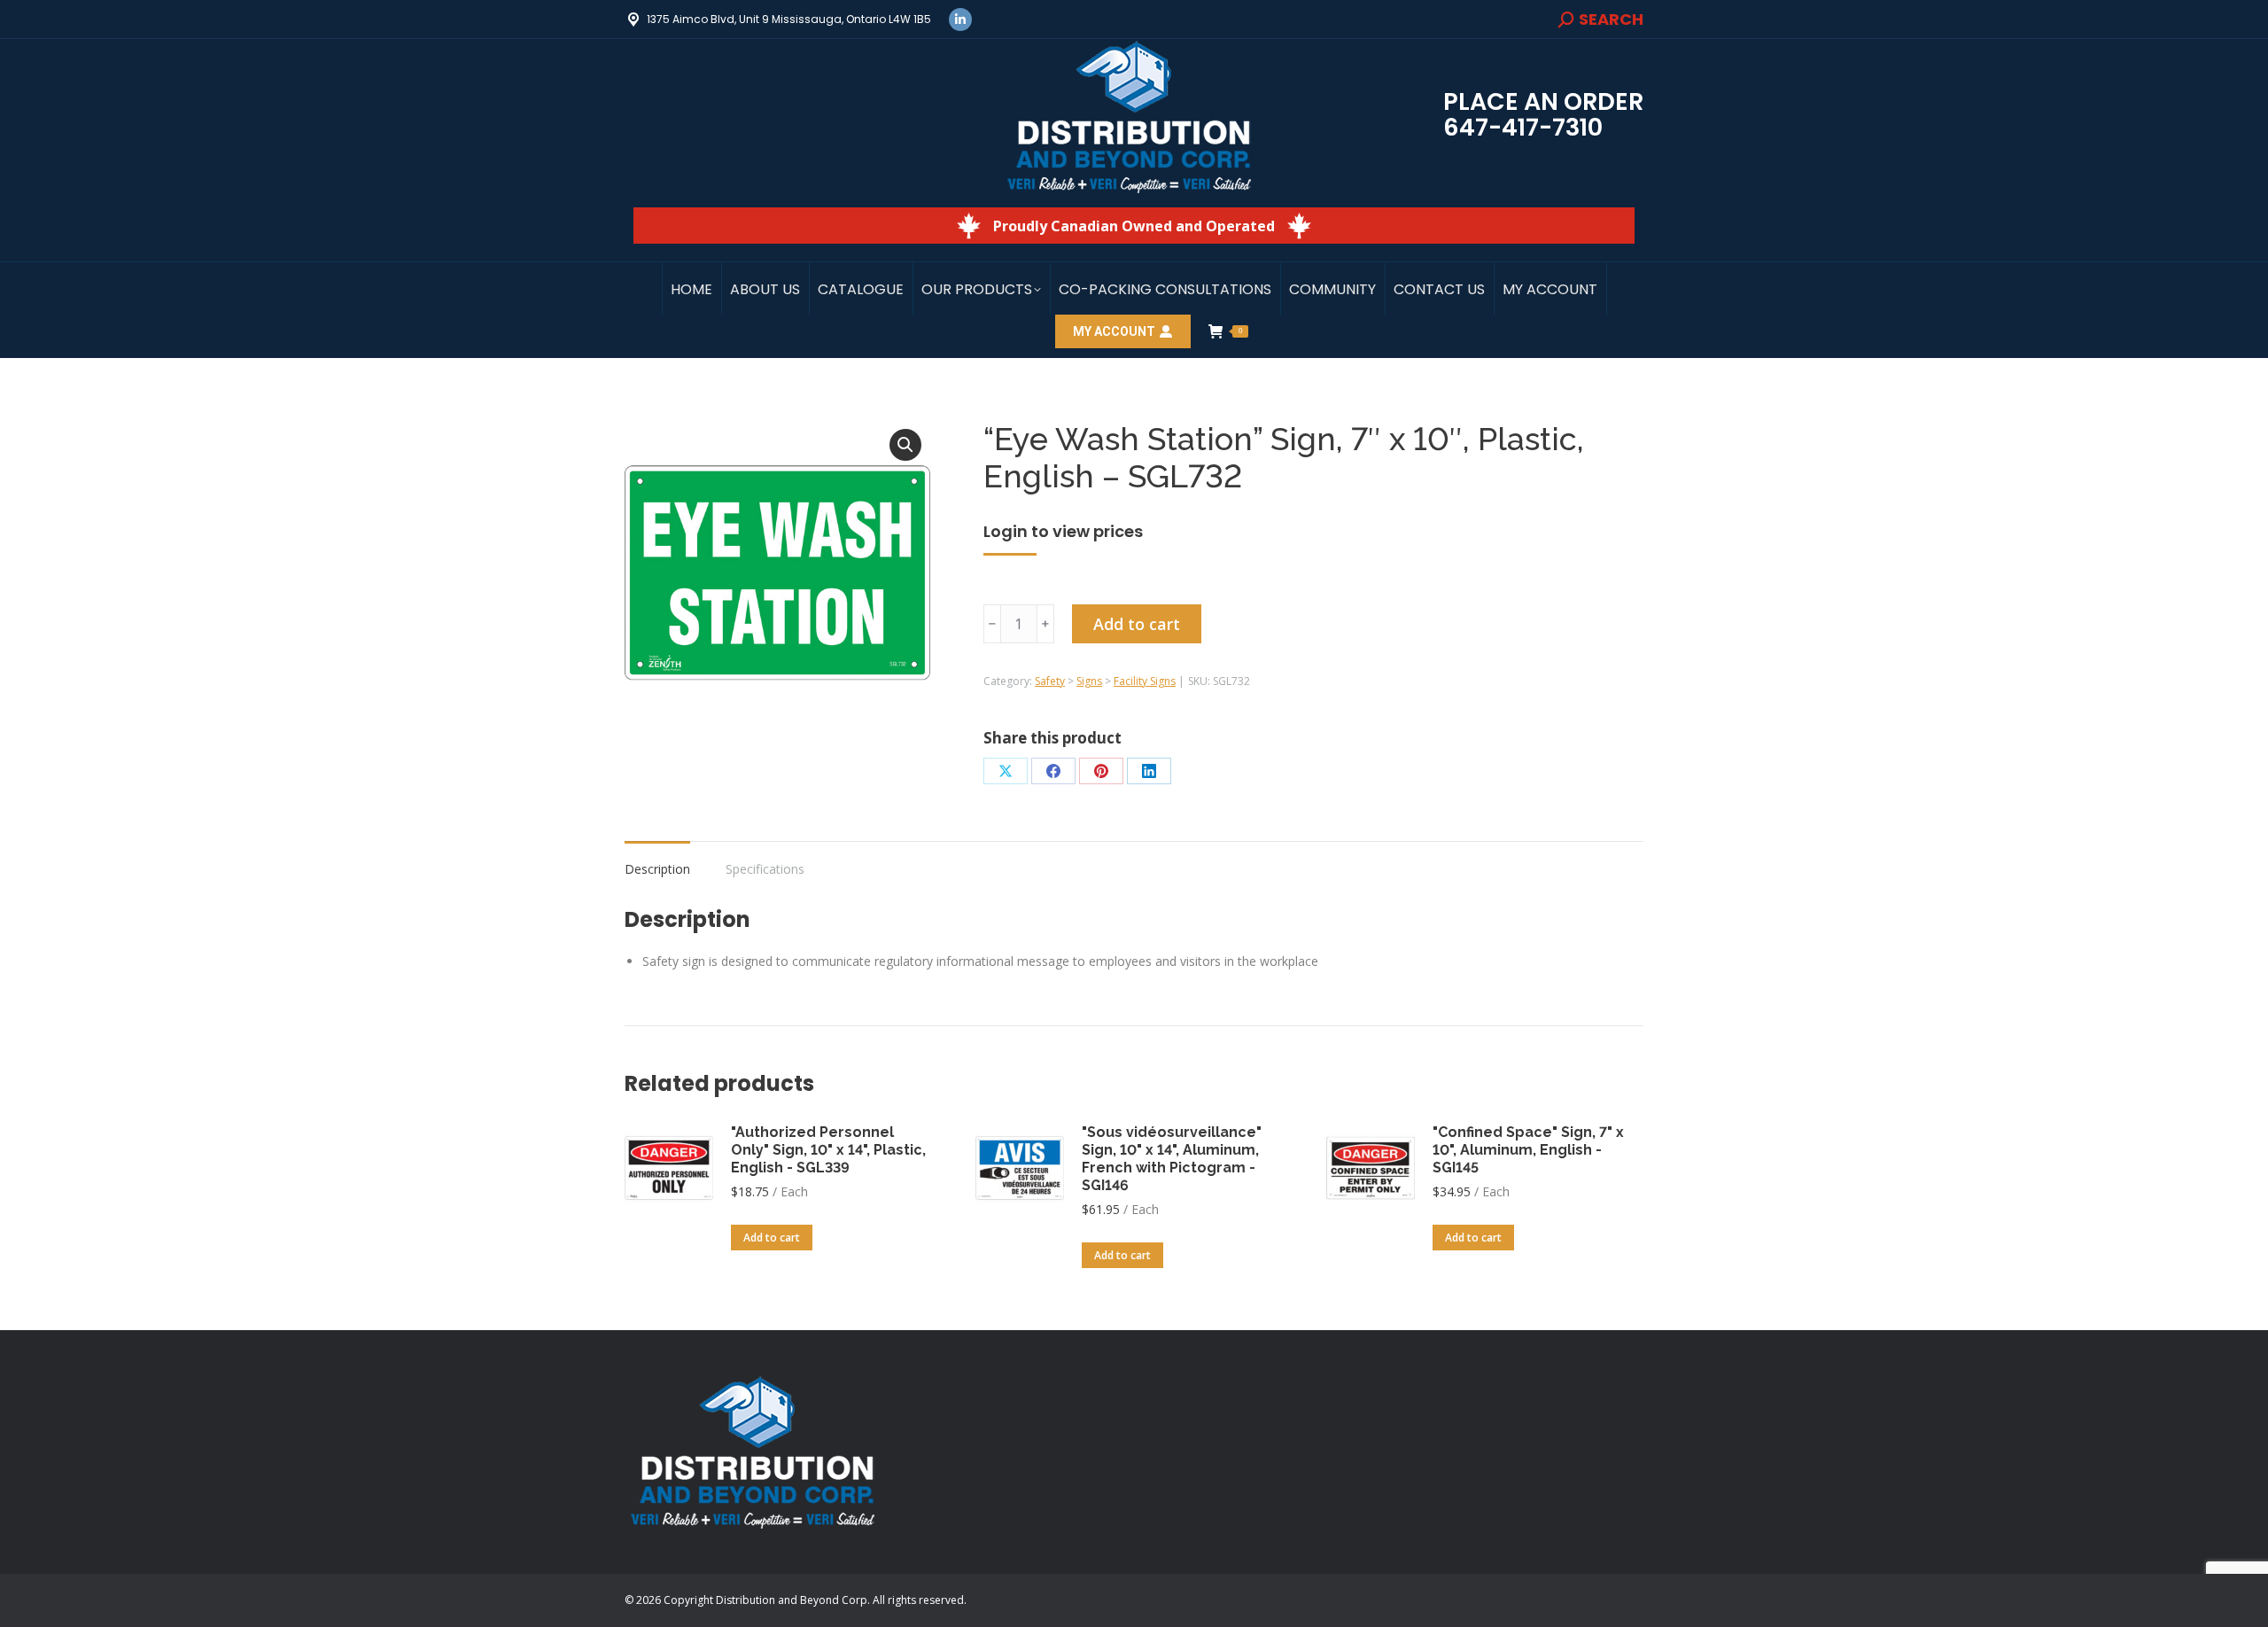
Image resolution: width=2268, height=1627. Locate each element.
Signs (1089, 681)
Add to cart (1137, 624)
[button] (905, 445)
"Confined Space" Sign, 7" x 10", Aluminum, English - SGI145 (1528, 1150)
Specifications (765, 869)
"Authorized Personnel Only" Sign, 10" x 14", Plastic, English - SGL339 (828, 1150)
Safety (1050, 681)
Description (657, 869)
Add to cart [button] (772, 1238)
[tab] (657, 860)
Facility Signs (1145, 681)
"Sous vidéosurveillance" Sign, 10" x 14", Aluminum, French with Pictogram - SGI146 (1172, 1159)
